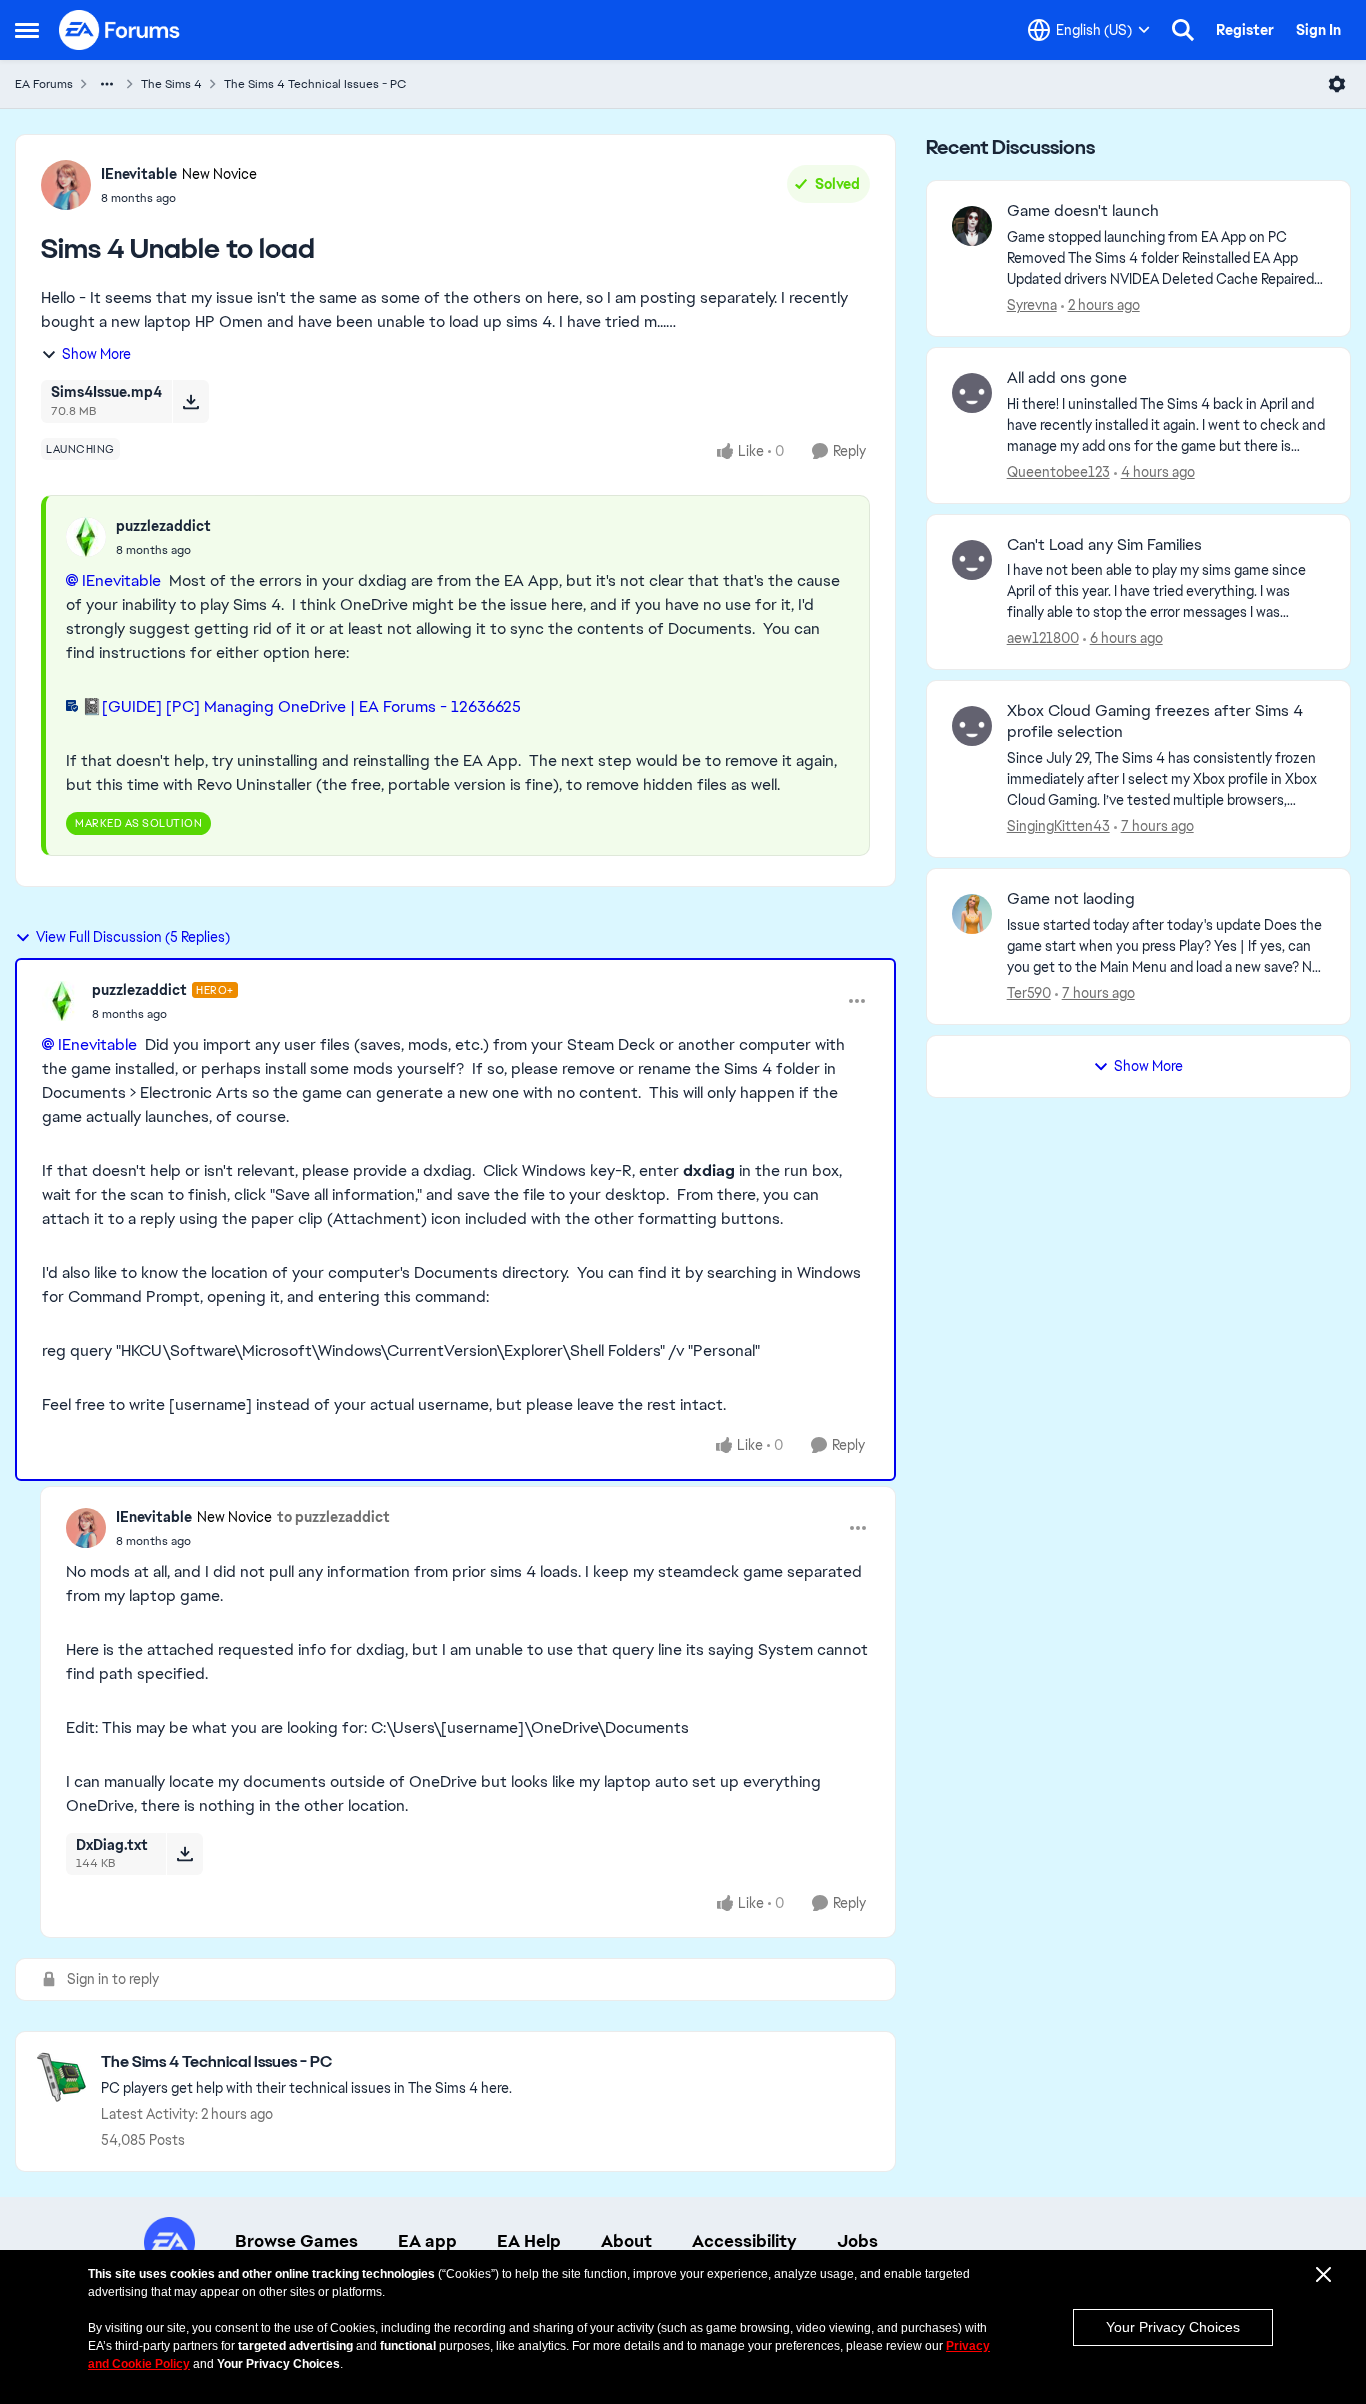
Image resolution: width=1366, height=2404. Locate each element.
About (626, 2241)
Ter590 (1029, 993)
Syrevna (1032, 305)
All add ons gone (1067, 378)
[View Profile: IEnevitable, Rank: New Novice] (66, 185)
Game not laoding (1071, 899)
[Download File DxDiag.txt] (184, 1854)
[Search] (1183, 30)
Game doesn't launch (1083, 211)
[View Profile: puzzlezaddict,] (86, 537)
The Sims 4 (171, 84)
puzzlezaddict (163, 526)
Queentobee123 (1058, 472)
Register (1245, 30)
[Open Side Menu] (27, 30)
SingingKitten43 (1058, 826)
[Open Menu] (1337, 84)
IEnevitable (139, 174)
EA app (427, 2241)
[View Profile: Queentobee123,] (972, 393)
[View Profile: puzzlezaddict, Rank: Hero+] (62, 1001)
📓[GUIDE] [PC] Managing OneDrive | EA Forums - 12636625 (301, 706)
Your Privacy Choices (1173, 2327)
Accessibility (744, 2241)
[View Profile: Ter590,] (972, 914)
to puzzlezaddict (333, 1517)
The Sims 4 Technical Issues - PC (315, 84)
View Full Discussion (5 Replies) (133, 937)
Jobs (857, 2241)
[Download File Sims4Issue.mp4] (190, 401)
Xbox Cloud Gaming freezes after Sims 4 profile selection (1155, 721)
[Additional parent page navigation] (107, 84)
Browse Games (296, 2241)
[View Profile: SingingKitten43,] (972, 726)
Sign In (1318, 30)
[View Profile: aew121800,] (972, 560)
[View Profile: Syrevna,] (972, 226)
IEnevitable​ (121, 580)
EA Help (529, 2241)
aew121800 (1043, 638)
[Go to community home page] (120, 30)
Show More (96, 354)
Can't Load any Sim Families (1104, 545)
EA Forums (44, 84)
